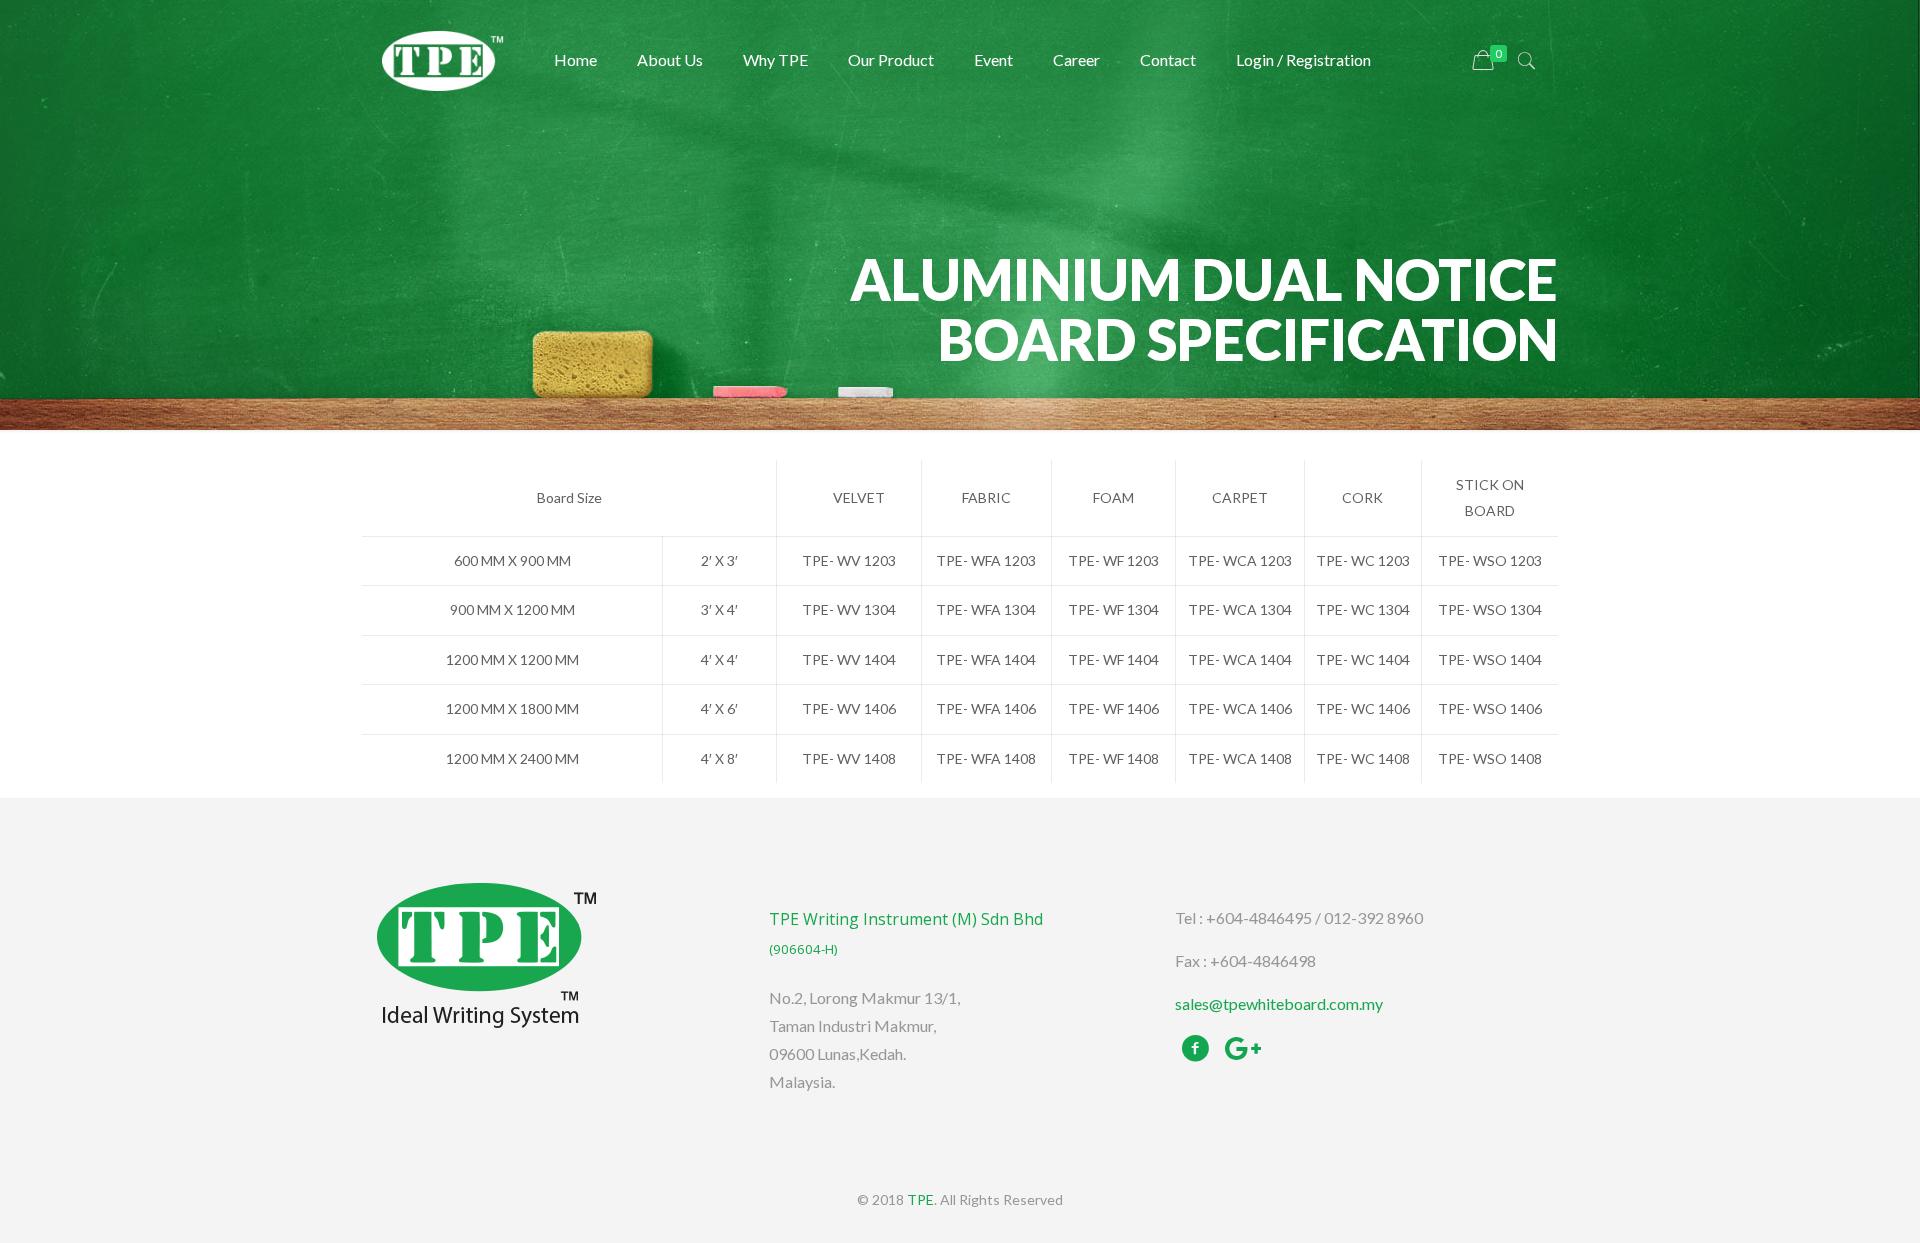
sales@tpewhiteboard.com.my (1279, 1003)
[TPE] (443, 60)
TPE (920, 1199)
